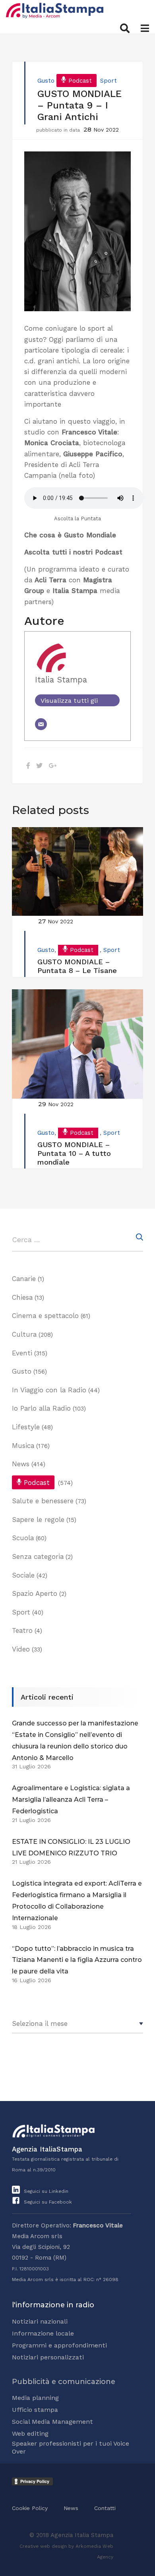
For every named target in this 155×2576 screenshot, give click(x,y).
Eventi (22, 1353)
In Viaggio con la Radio (49, 1390)
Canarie (24, 1279)
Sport (108, 81)
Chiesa (22, 1297)
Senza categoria (38, 1556)
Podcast (80, 81)
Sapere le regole (38, 1520)
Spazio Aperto (35, 1593)
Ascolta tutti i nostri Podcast (73, 552)
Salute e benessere (43, 1501)
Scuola (23, 1538)
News (21, 1464)
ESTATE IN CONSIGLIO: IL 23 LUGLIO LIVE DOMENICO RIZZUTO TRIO (71, 1847)
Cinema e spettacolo (45, 1316)
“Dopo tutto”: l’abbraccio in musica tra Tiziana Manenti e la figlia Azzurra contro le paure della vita (77, 1960)
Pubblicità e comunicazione (64, 2382)
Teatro (22, 1630)
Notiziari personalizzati (48, 2357)
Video (21, 1649)
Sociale (23, 1575)
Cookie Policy (30, 2508)
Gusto (46, 81)
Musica (23, 1446)
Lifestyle (26, 1427)
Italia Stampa (61, 680)
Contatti (105, 2508)
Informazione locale (43, 2333)
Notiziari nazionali (40, 2321)
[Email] (41, 724)
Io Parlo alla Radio (41, 1408)
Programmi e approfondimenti (59, 2345)
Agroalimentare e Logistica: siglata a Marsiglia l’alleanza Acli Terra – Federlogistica (71, 1800)
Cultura (24, 1334)
